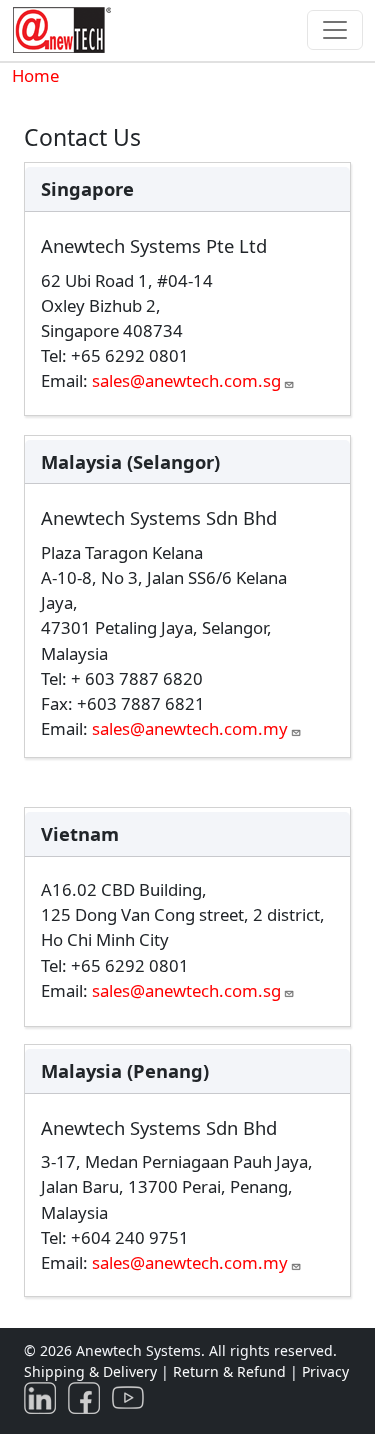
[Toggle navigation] (335, 30)
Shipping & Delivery (90, 1371)
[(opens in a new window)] (44, 1396)
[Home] (66, 30)
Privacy (325, 1371)
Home (35, 75)
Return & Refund (231, 1371)
